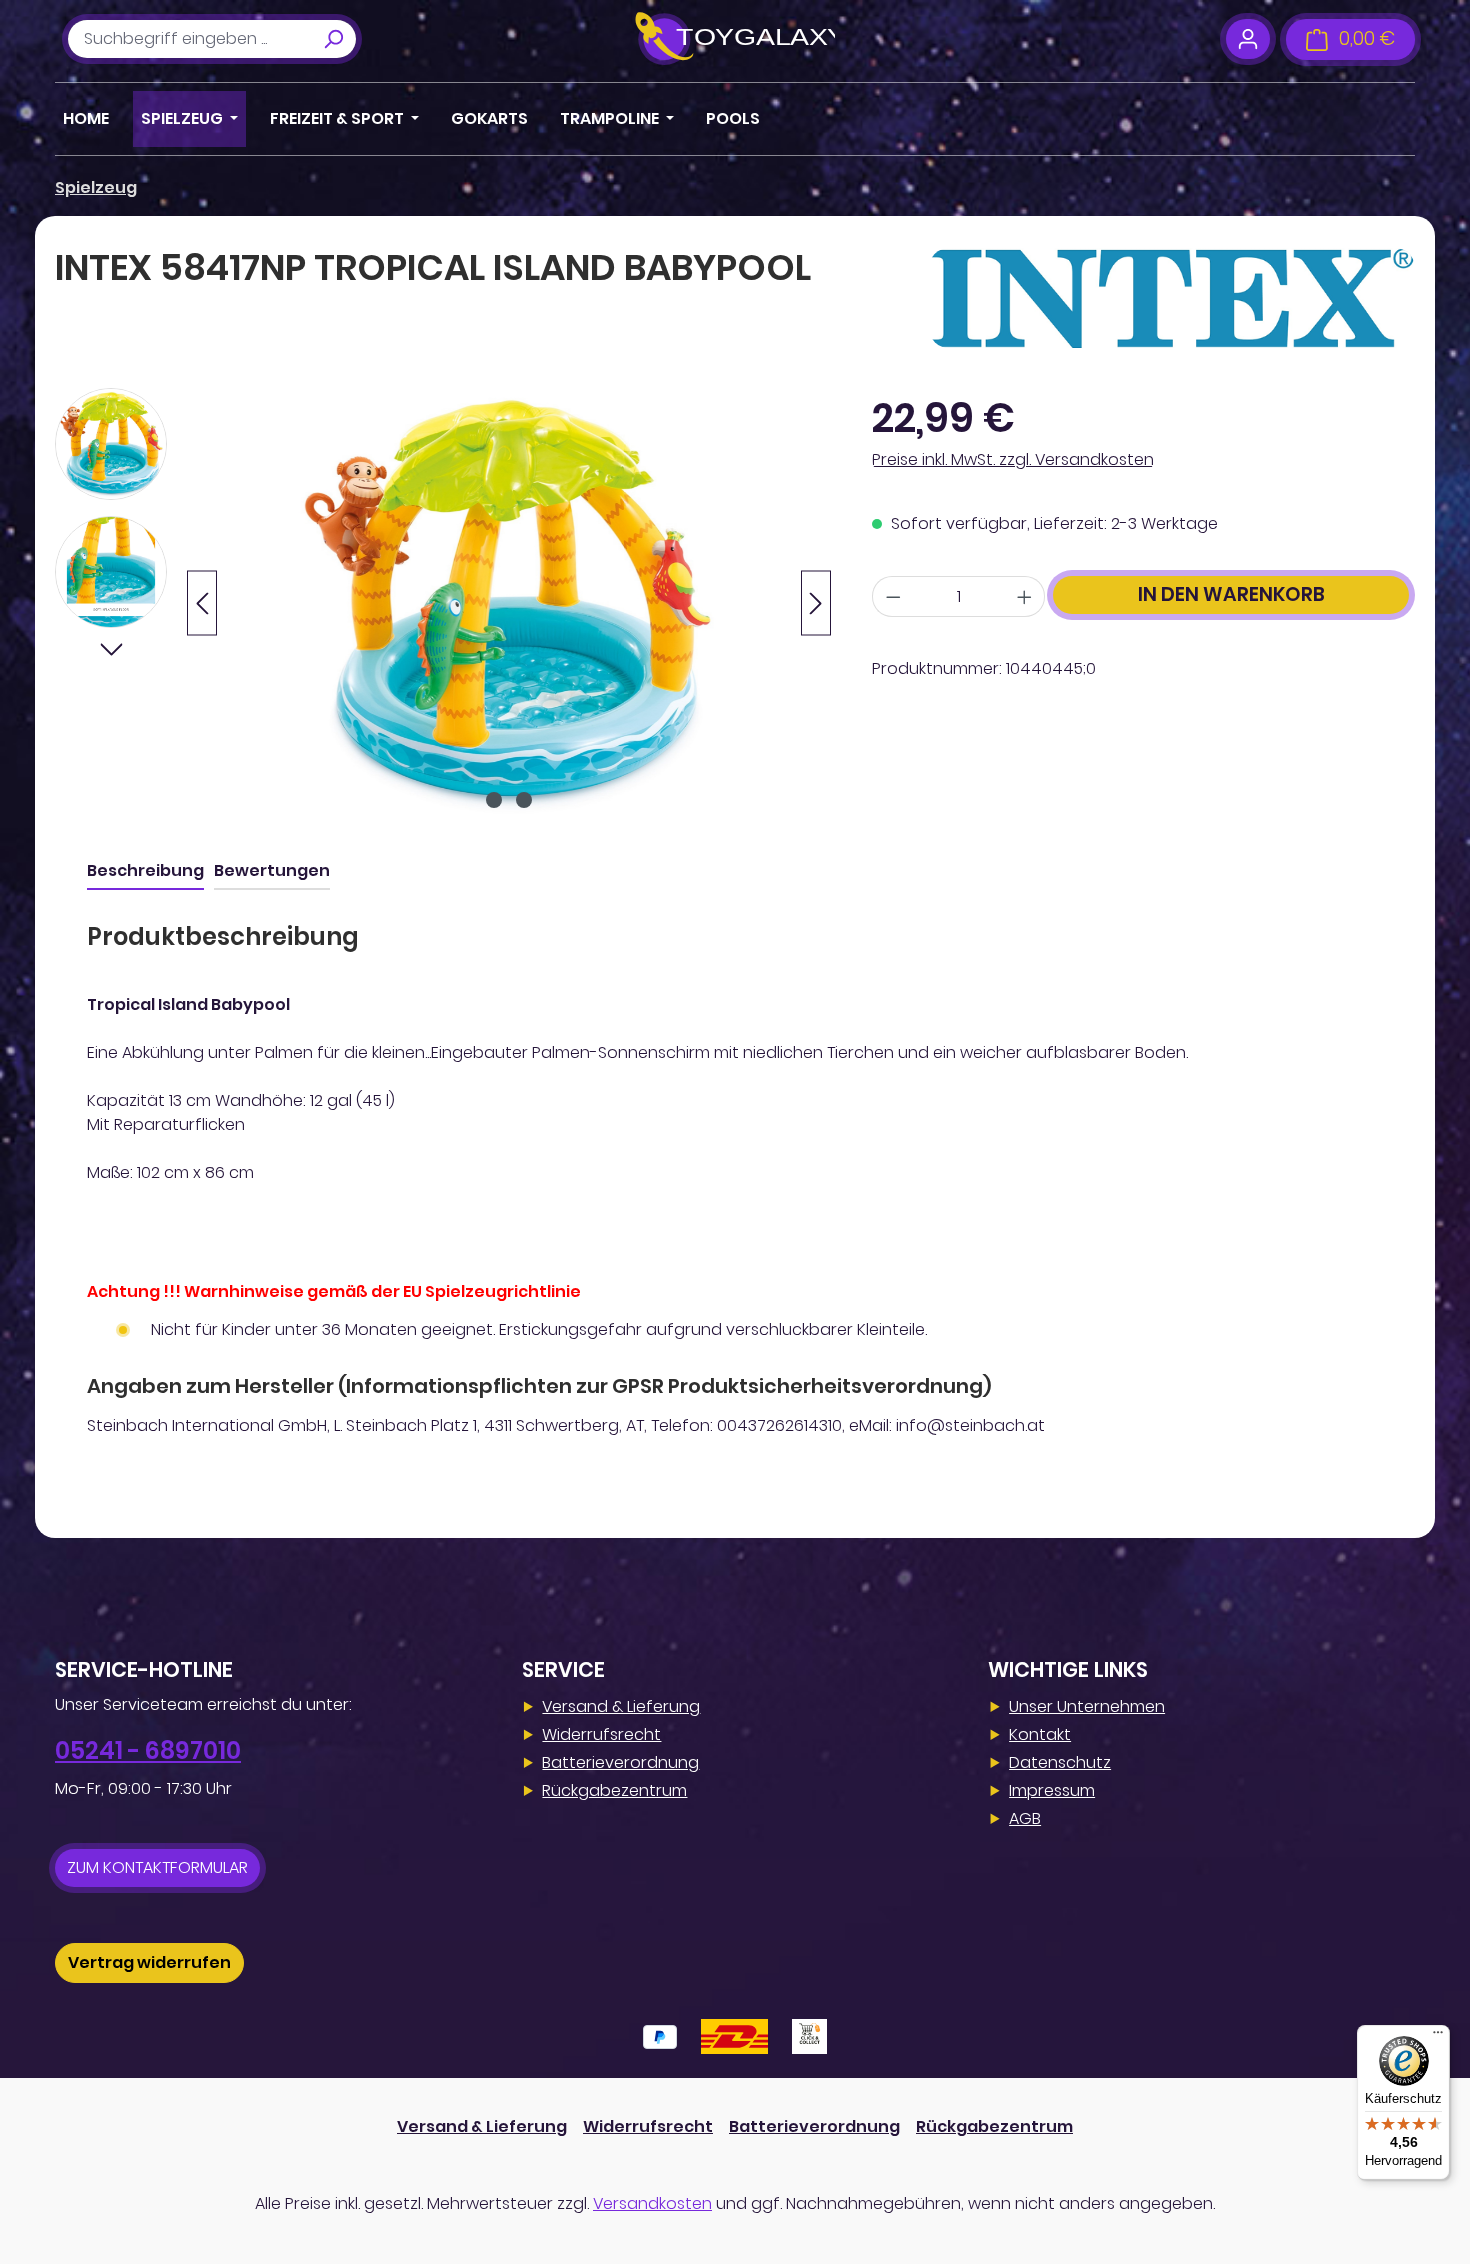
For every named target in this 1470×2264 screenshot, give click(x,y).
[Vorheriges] (202, 603)
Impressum (1052, 1790)
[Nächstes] (816, 603)
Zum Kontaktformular (157, 1867)
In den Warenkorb (1231, 594)
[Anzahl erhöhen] (1025, 596)
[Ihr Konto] (1247, 39)
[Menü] (1438, 2037)
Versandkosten (652, 2203)
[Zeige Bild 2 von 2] (524, 800)
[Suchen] (333, 39)
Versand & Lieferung (621, 1706)
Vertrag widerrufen (149, 1962)
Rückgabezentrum (614, 1790)
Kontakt (1040, 1734)
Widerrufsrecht (601, 1734)
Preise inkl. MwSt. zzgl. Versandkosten (1013, 459)
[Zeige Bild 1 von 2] (494, 800)
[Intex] (1172, 298)
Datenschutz (1060, 1762)
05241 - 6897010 (148, 1750)
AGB (1025, 1818)
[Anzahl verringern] (893, 596)
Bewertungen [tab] (272, 870)
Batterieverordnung (620, 1762)
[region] (443, 603)
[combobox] (189, 39)
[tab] (145, 872)
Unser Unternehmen (1087, 1706)
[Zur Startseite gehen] (735, 39)
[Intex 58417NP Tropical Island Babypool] (509, 603)
